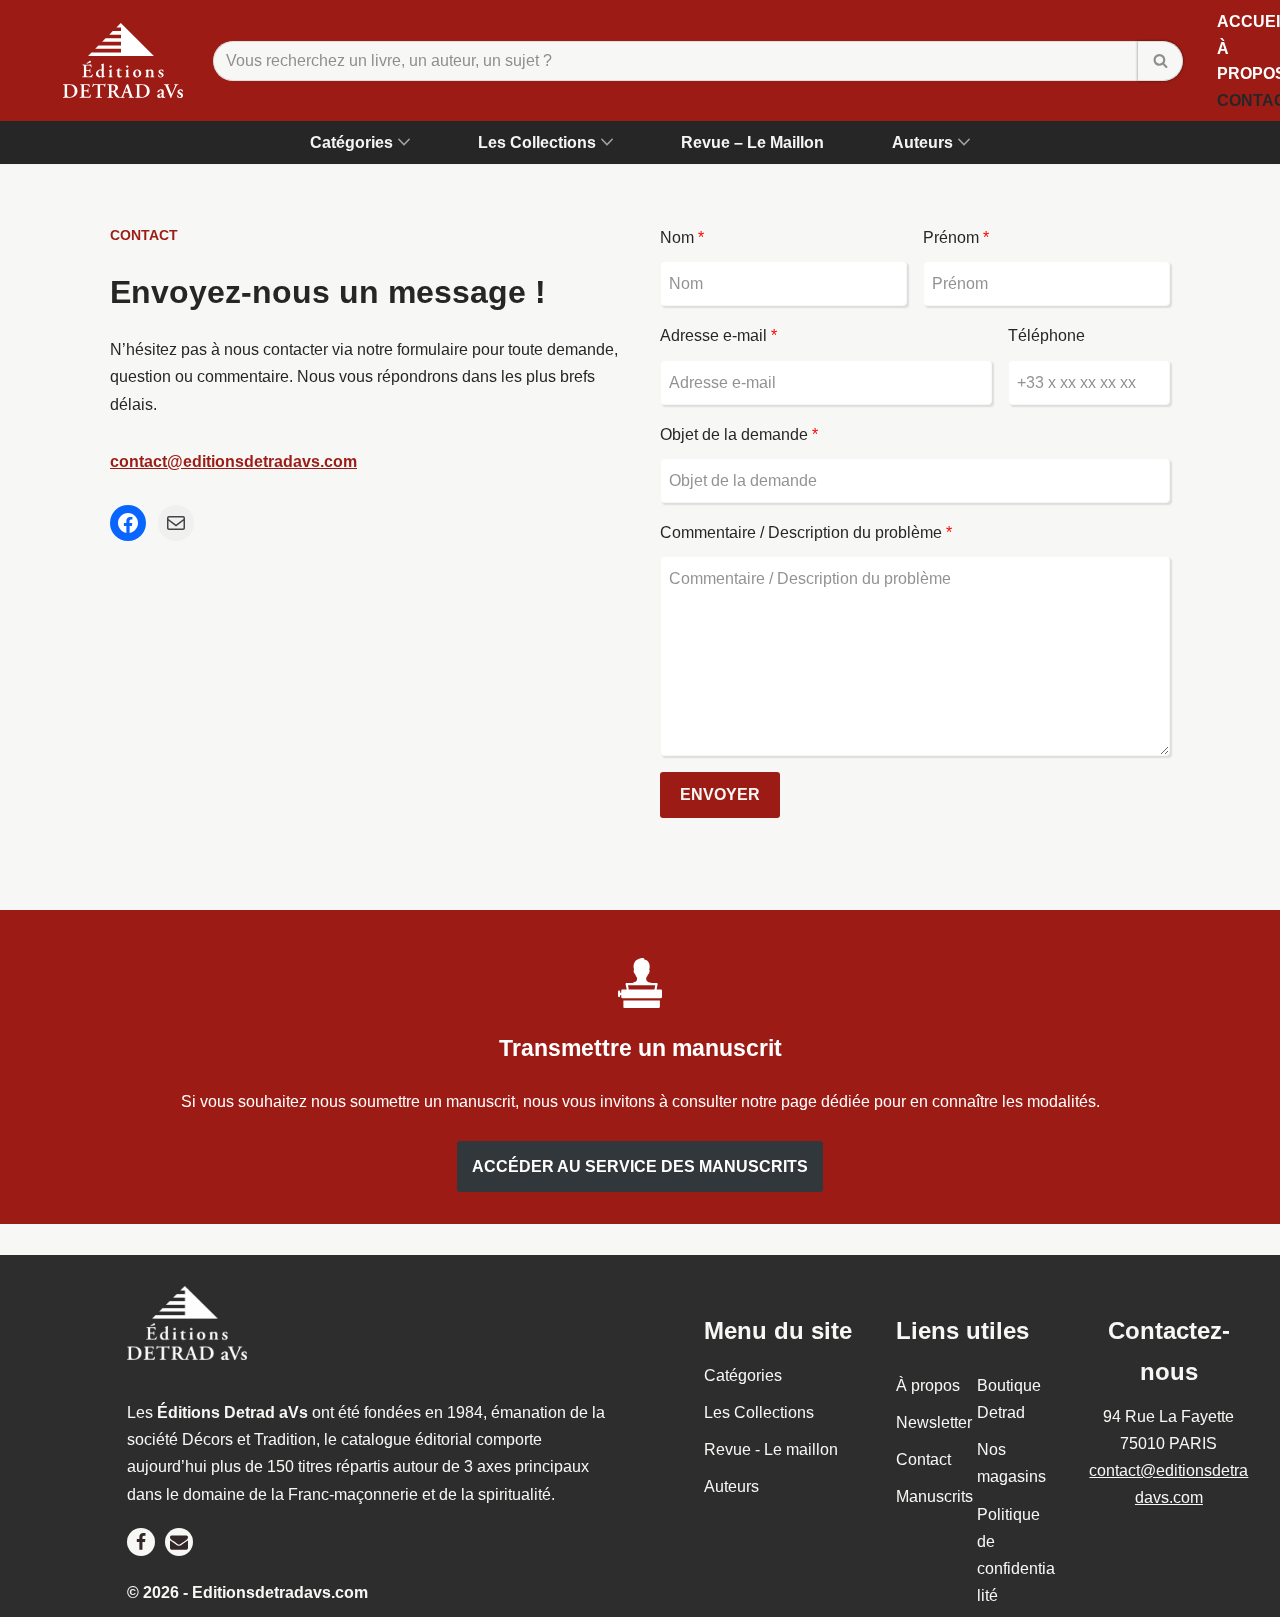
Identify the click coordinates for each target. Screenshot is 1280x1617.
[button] (404, 142)
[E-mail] (176, 523)
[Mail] (179, 1541)
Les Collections (759, 1412)
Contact (923, 1459)
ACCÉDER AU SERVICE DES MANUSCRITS (640, 1166)
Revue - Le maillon (771, 1449)
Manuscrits (934, 1496)
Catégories (743, 1374)
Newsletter (934, 1422)
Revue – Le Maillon (752, 142)
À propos (928, 1384)
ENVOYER (720, 794)
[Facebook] (128, 523)
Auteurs (731, 1486)
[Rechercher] (1160, 61)
